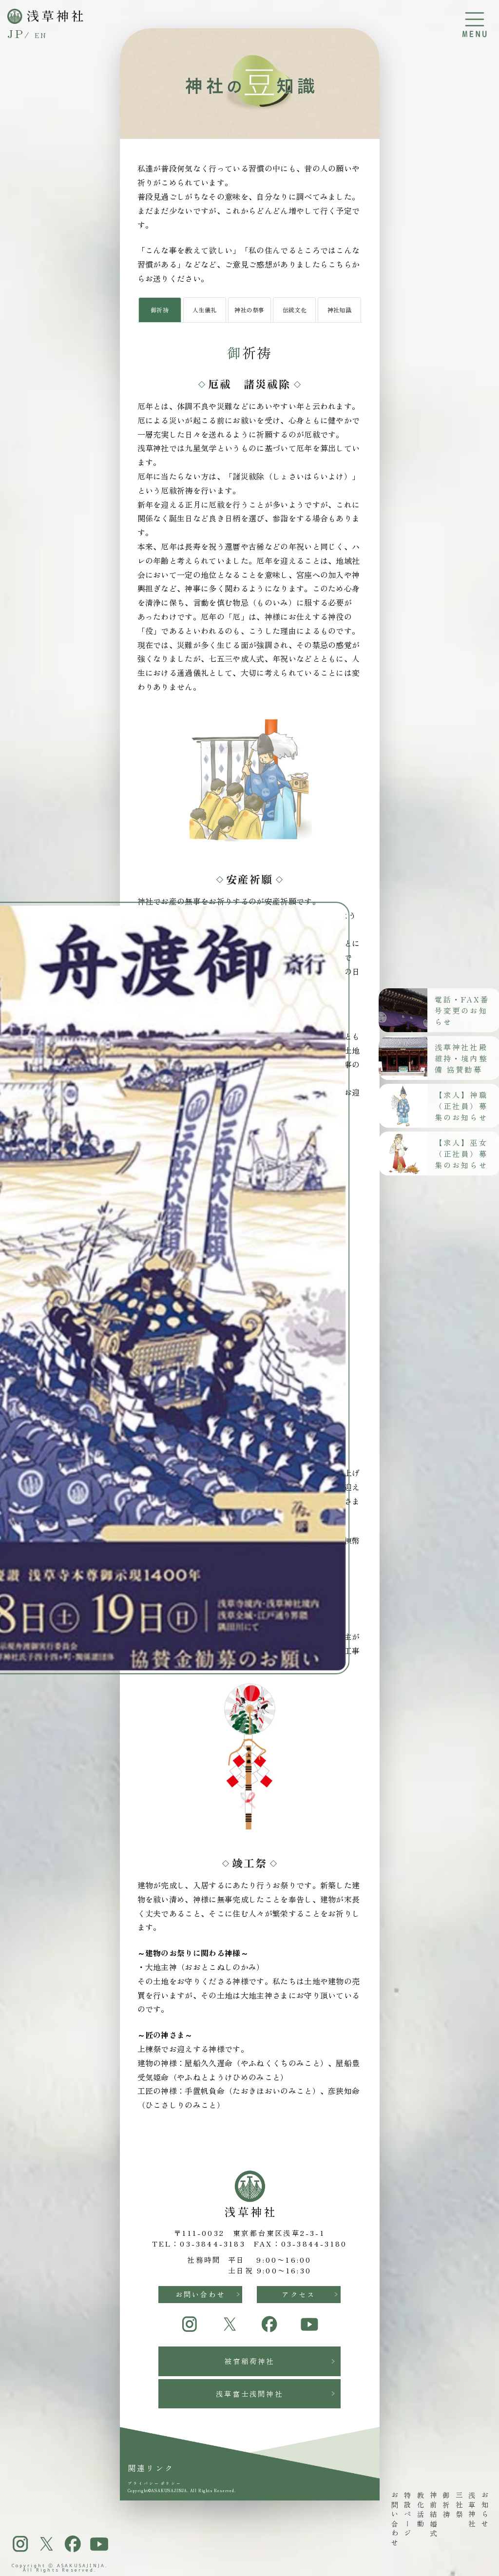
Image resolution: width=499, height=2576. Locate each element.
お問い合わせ (201, 2294)
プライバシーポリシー (155, 2483)
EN (41, 35)
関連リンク (151, 2468)
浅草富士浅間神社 (249, 2393)
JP (16, 33)
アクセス (298, 2294)
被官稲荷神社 (249, 2361)
